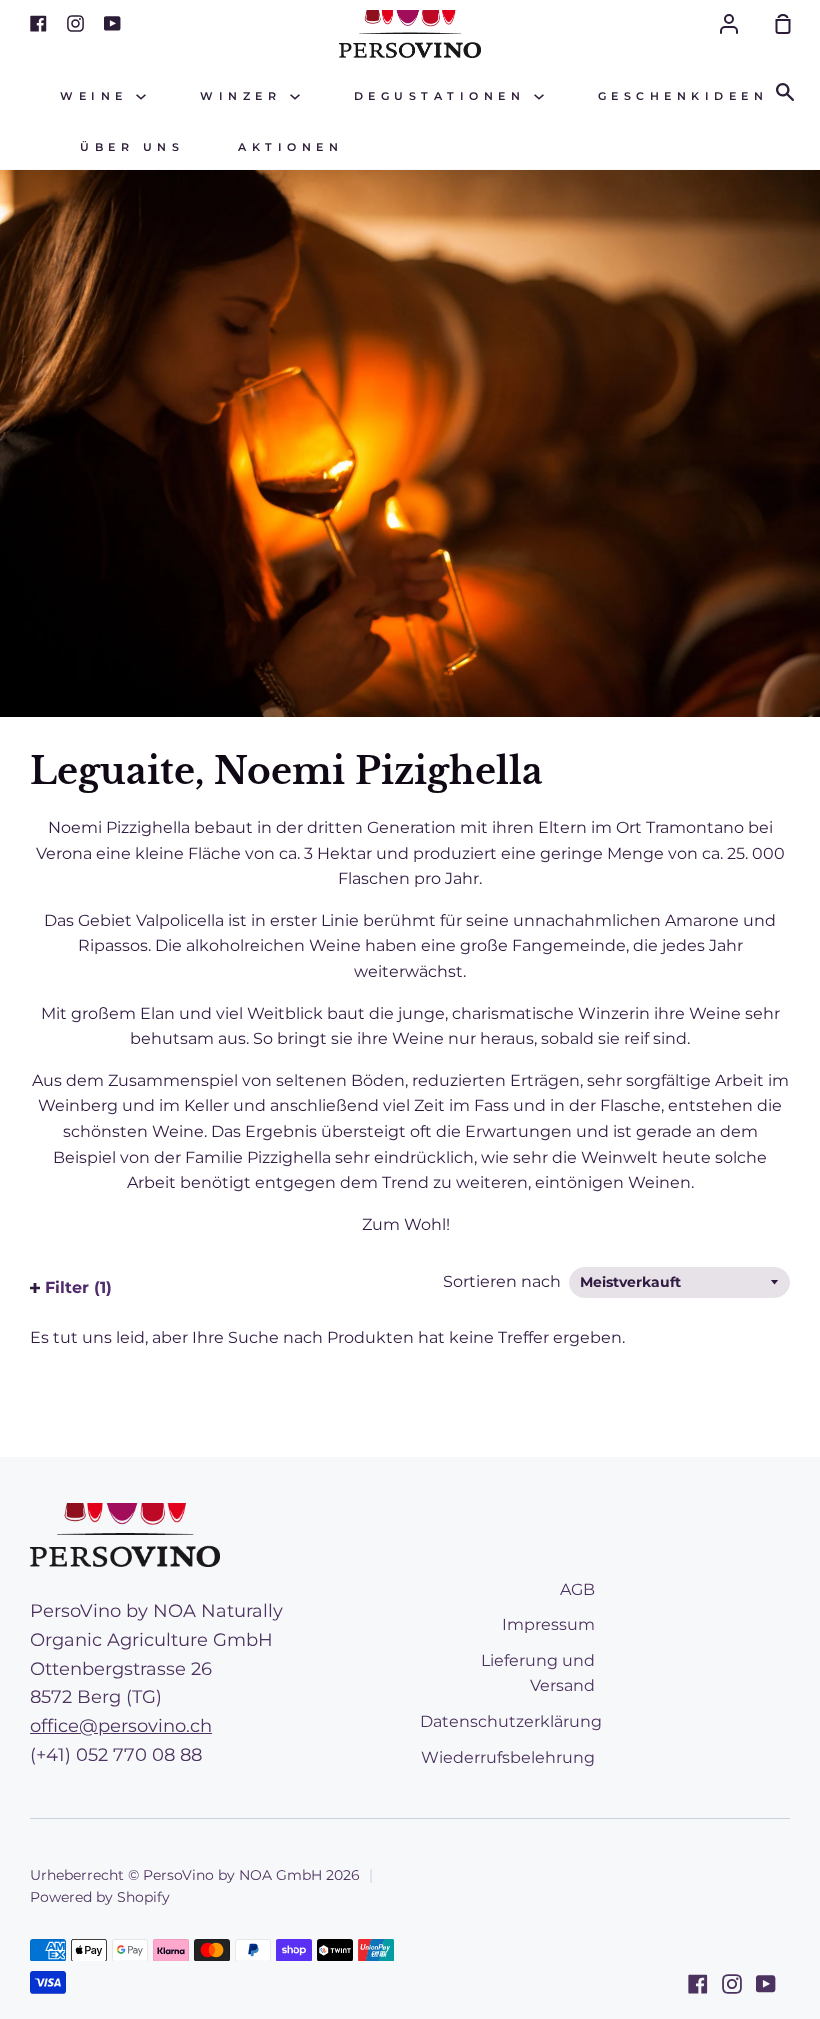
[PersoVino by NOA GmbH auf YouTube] (766, 1984)
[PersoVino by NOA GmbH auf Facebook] (698, 1984)
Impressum (548, 1624)
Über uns (132, 147)
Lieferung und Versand (538, 1673)
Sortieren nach (504, 1281)
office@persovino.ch (121, 1726)
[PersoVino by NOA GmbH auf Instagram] (732, 1984)
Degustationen (444, 96)
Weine (98, 96)
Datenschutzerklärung (511, 1721)
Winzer (245, 96)
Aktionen (290, 147)
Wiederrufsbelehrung (508, 1757)
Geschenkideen (683, 96)
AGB (577, 1589)
